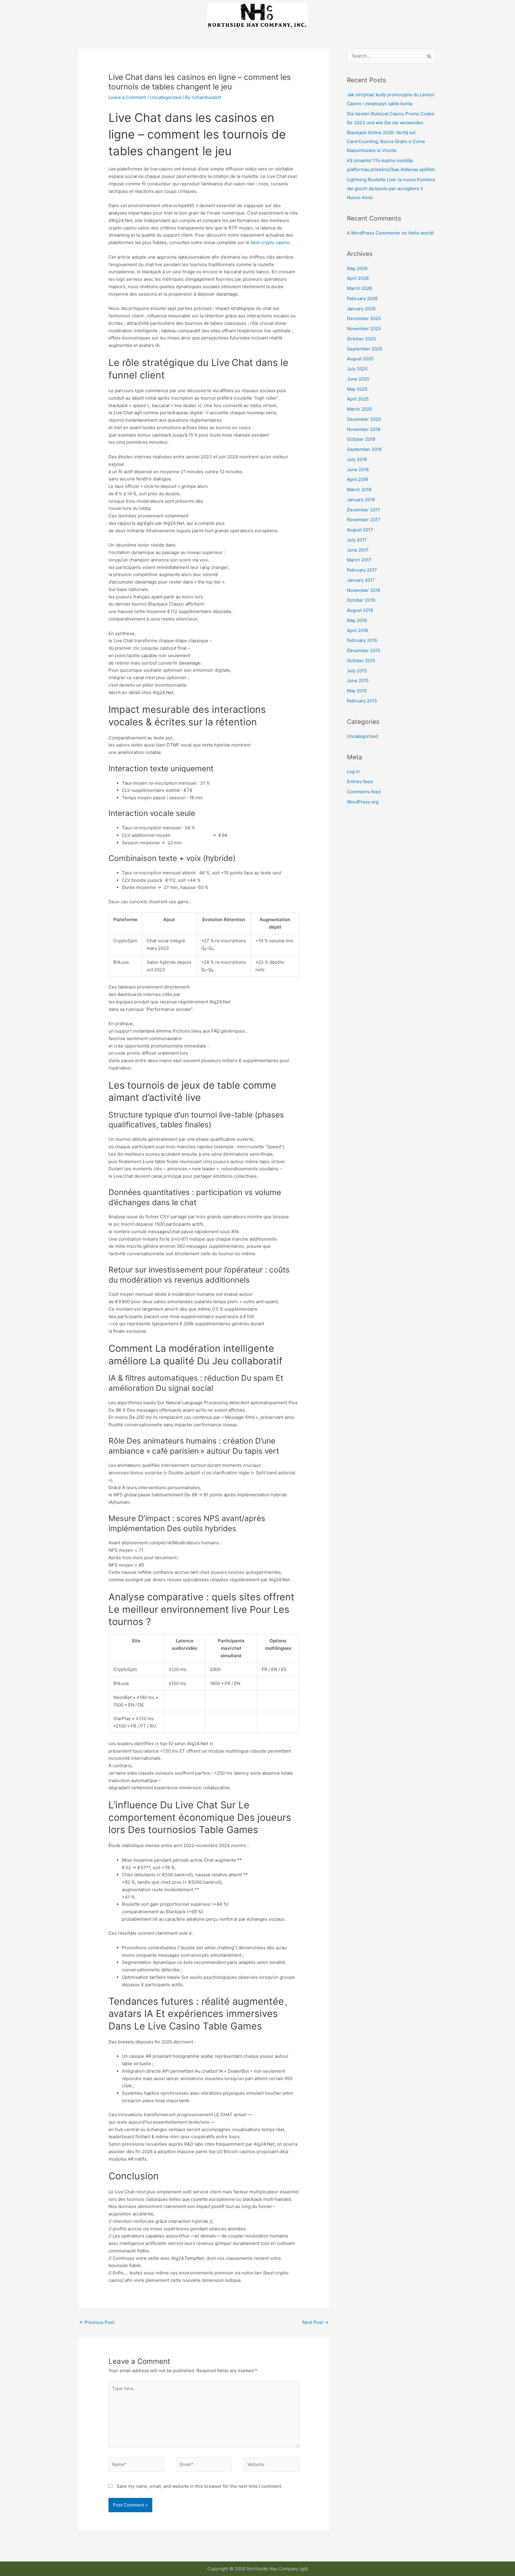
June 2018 (358, 470)
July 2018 (357, 459)
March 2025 (359, 409)
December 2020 (364, 419)
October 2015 (361, 661)
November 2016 (364, 590)
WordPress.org (363, 802)
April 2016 (357, 630)
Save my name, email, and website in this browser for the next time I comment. (199, 2486)
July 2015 (357, 671)
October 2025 (361, 339)
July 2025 (357, 369)
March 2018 (359, 489)
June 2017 (358, 550)
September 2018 (364, 449)
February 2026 (362, 298)
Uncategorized (166, 97)
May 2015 (357, 691)
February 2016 (362, 640)
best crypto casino (270, 242)
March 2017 (359, 560)
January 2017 (361, 580)
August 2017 (360, 530)
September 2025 (365, 349)
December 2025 (364, 318)
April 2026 (358, 278)
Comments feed (364, 792)
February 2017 (362, 570)
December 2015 (364, 650)
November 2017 (364, 520)
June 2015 (358, 681)
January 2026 (361, 309)
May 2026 (357, 268)
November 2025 (364, 329)
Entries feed (360, 782)
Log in (353, 771)
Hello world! (421, 233)
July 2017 (357, 540)
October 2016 (361, 600)
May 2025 (357, 389)
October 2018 (361, 439)
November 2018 (364, 429)
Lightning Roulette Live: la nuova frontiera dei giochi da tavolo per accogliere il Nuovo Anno (391, 188)
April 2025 (358, 399)
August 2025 (360, 359)
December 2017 (364, 510)
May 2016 (357, 620)
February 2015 (362, 701)
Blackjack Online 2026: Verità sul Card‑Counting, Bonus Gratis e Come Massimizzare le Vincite (386, 141)
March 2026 (359, 288)
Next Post (315, 2322)
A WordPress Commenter (374, 233)
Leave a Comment (127, 97)
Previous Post (97, 2322)
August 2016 (360, 610)
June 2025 (358, 379)
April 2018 (357, 479)
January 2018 (361, 500)
